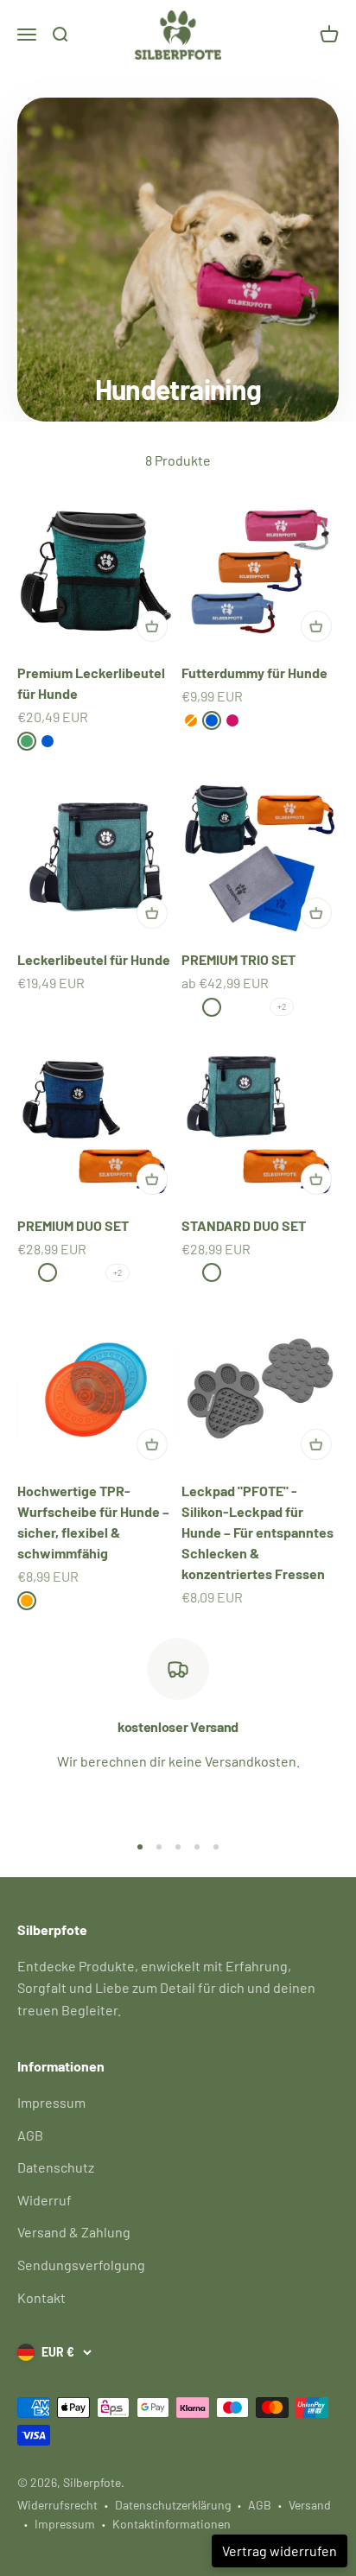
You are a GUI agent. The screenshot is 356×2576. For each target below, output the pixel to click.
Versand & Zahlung (74, 2232)
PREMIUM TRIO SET (238, 959)
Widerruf (44, 2200)
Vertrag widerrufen (280, 2551)
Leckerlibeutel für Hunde (94, 959)
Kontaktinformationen (172, 2524)
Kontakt (41, 2297)
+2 (282, 1006)
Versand (310, 2505)
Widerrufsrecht (57, 2505)
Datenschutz (56, 2167)
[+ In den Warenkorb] (152, 626)
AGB (30, 2135)
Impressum (51, 2102)
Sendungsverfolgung (81, 2265)
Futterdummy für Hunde (254, 673)
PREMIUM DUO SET (73, 1225)
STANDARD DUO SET (244, 1225)
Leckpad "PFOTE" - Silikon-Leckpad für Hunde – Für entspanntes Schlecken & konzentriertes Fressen (257, 1532)
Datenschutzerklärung (173, 2505)
